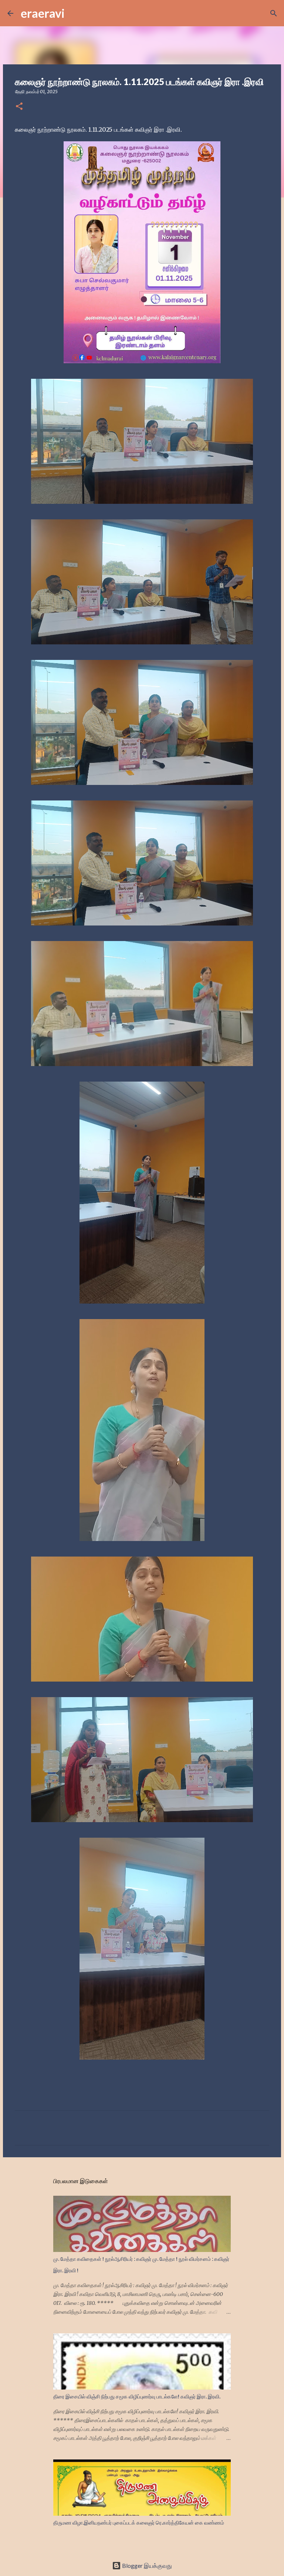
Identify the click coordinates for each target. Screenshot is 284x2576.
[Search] (75, 13)
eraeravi (43, 13)
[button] (19, 107)
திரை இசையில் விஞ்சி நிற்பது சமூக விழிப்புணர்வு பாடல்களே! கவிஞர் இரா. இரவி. (137, 2397)
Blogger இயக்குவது (146, 2565)
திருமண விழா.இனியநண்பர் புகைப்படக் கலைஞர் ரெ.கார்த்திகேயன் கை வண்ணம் (139, 2523)
